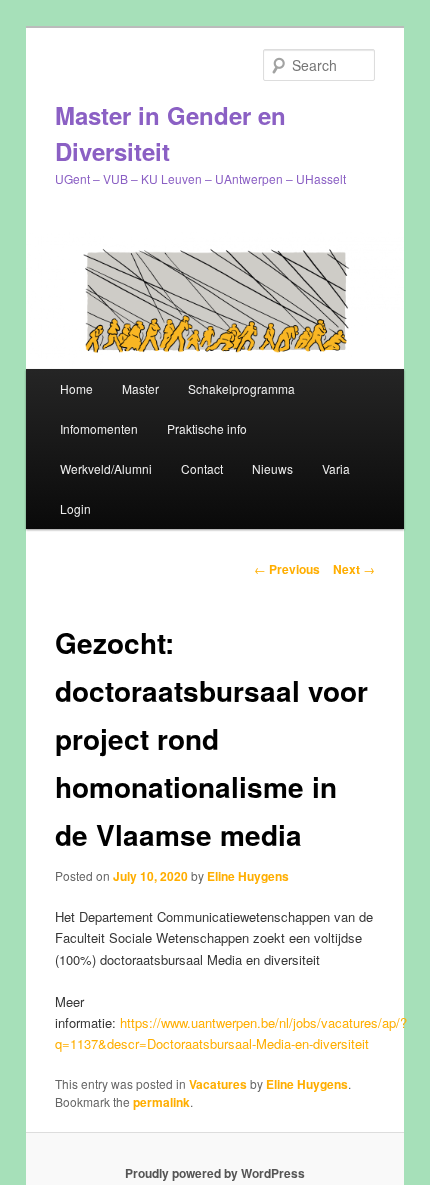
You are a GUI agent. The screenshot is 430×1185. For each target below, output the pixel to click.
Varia (336, 468)
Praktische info (207, 428)
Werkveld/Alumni (106, 468)
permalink (161, 1102)
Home (76, 388)
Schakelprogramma (241, 388)
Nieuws (272, 468)
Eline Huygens (248, 876)
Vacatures (218, 1084)
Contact (202, 468)
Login (75, 508)
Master (140, 388)
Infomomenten (99, 428)
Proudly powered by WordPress (215, 1173)
